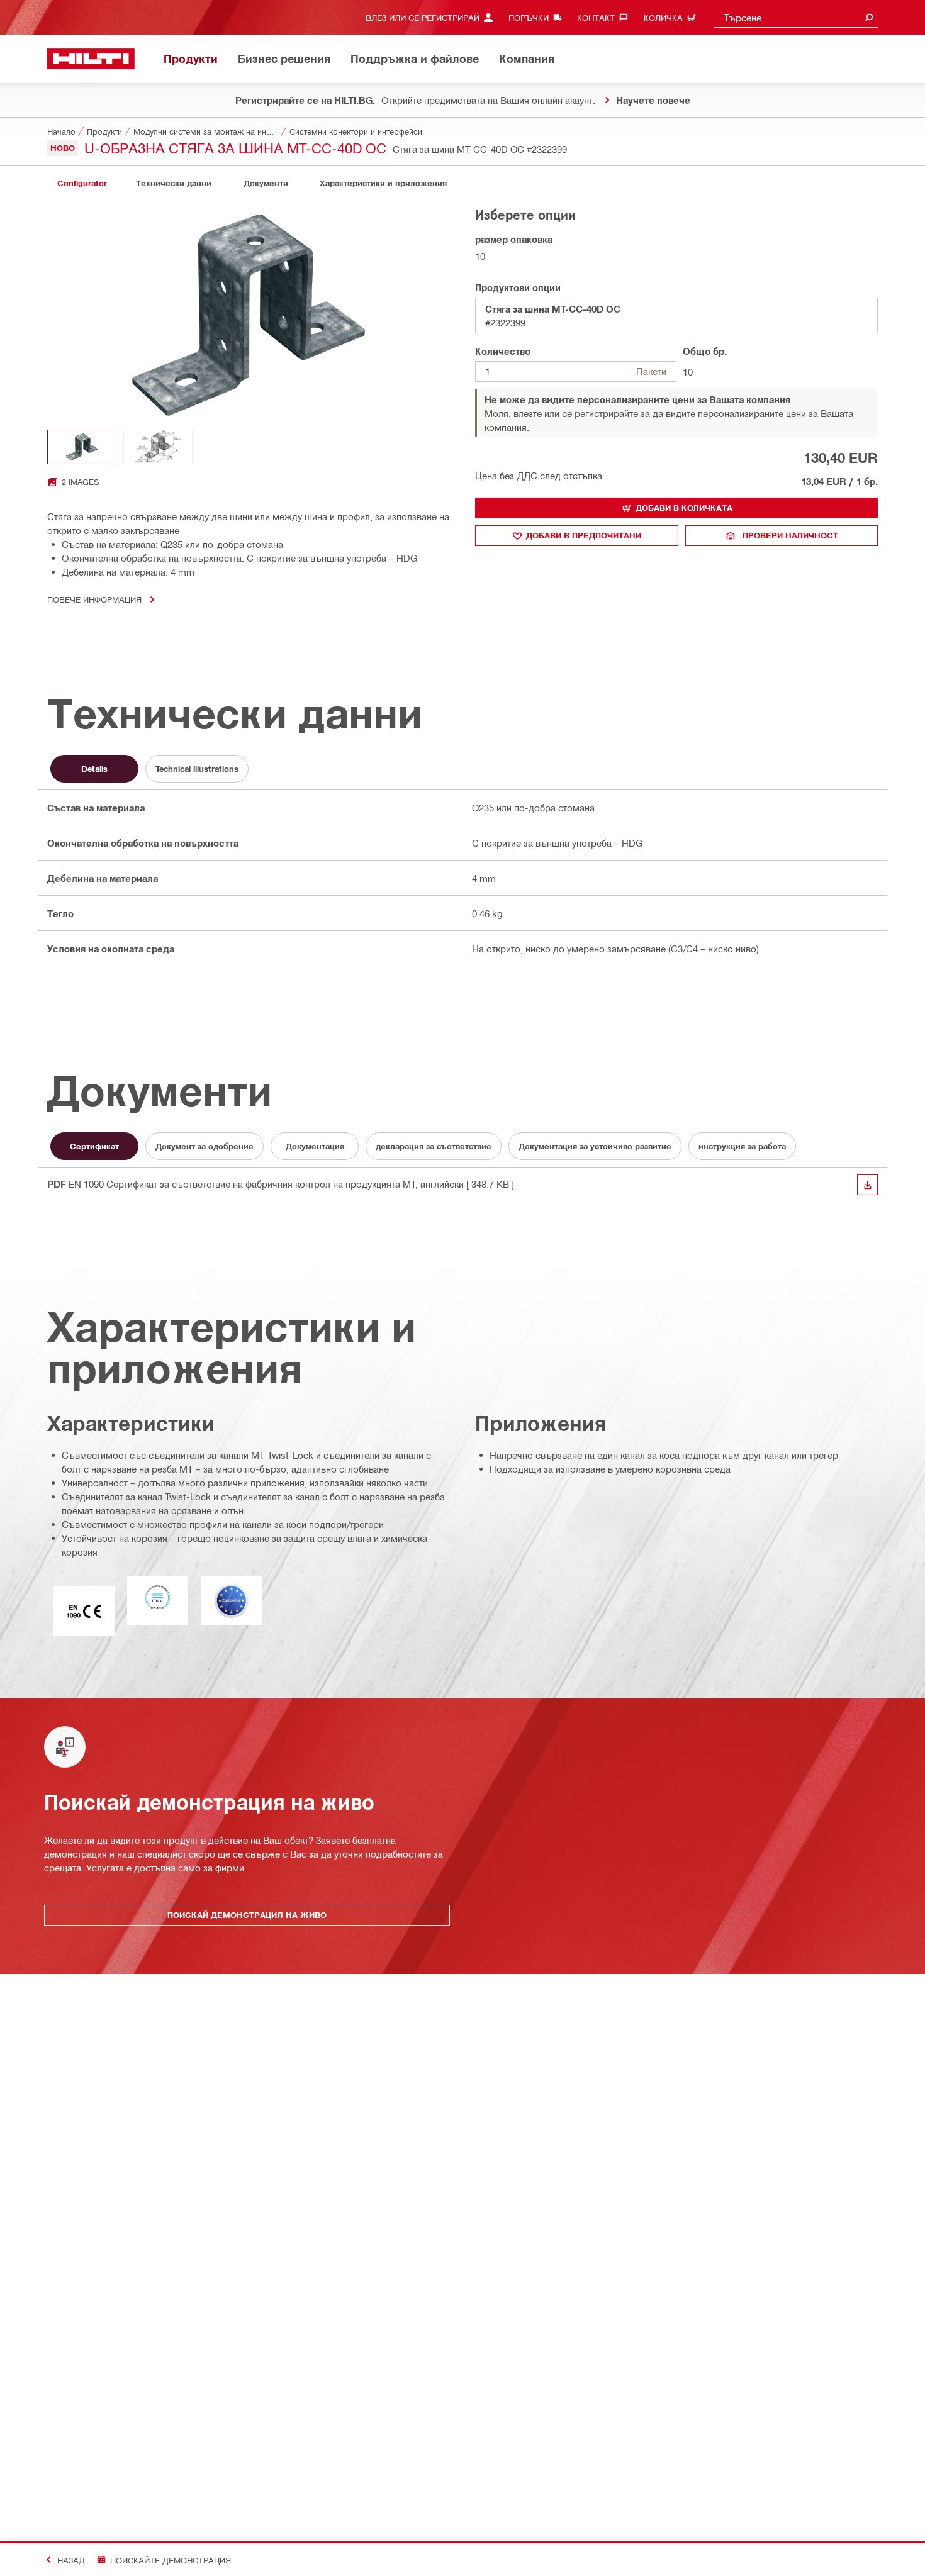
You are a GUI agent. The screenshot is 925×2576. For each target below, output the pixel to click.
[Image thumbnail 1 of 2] (82, 447)
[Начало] (91, 59)
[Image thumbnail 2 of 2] (158, 447)
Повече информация (94, 599)
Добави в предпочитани (584, 535)
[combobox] (796, 17)
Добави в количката (684, 508)
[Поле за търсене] (869, 17)
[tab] (82, 183)
